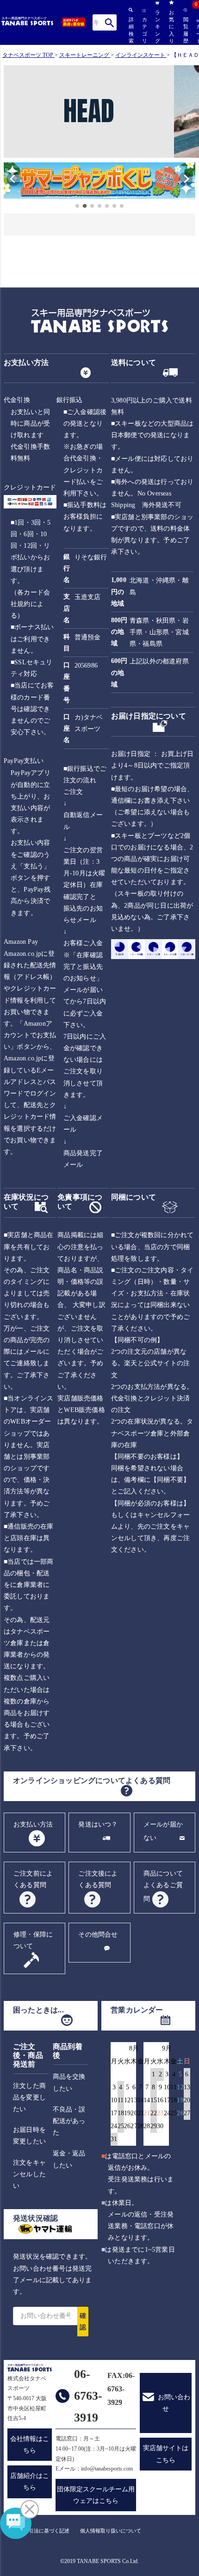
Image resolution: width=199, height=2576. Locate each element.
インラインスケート (140, 55)
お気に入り (171, 27)
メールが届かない (163, 1831)
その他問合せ (98, 1935)
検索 (109, 22)
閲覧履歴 (185, 30)
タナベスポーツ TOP (28, 55)
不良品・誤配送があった (69, 2121)
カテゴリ (144, 30)
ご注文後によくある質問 (98, 1879)
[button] (8, 182)
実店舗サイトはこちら (166, 2454)
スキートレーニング (84, 55)
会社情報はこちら (30, 2445)
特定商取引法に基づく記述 (39, 2531)
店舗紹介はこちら (30, 2482)
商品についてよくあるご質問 (163, 1886)
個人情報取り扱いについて (111, 2531)
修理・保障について (33, 1940)
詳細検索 (131, 30)
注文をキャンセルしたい (29, 2174)
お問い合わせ (174, 2403)
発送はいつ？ (98, 1824)
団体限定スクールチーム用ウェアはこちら (96, 2495)
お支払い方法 (33, 1824)
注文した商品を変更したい (29, 2097)
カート (198, 31)
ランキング (157, 27)
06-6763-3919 (88, 2396)
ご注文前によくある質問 (33, 1879)
